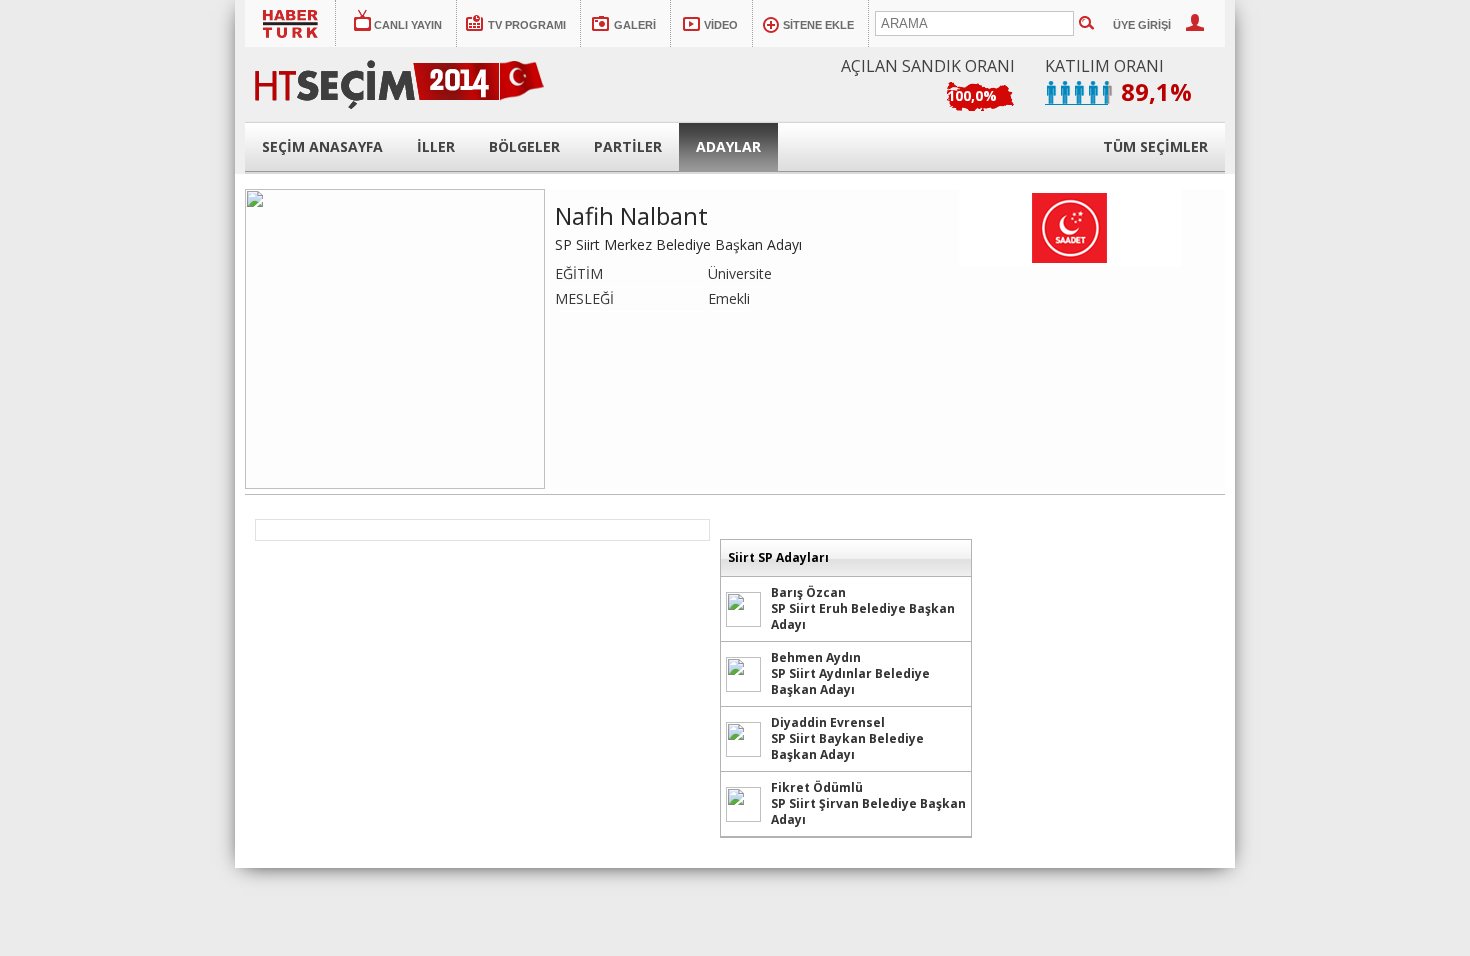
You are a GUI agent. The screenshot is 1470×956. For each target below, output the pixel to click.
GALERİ (635, 25)
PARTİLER (628, 146)
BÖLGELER (524, 146)
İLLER (436, 146)
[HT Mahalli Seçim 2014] (421, 79)
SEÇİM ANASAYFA (322, 146)
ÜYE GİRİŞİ (1142, 25)
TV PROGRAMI (527, 25)
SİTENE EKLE (818, 25)
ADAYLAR (728, 146)
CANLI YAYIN (408, 25)
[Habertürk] (290, 23)
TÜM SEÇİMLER (1155, 146)
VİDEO (721, 25)
